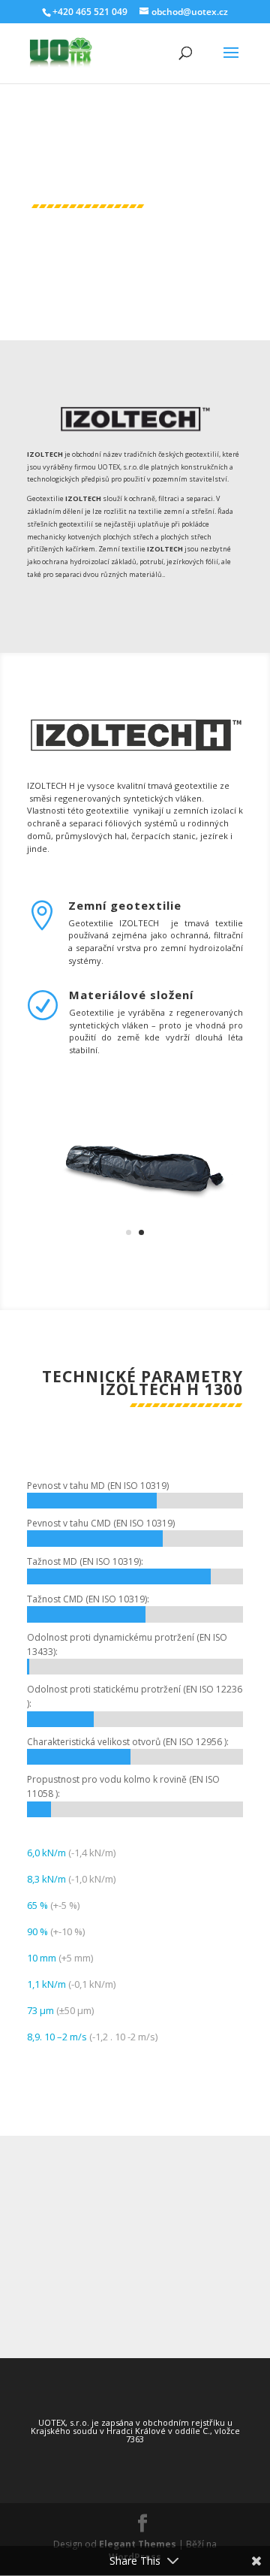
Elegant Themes (138, 2544)
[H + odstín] (135, 1244)
